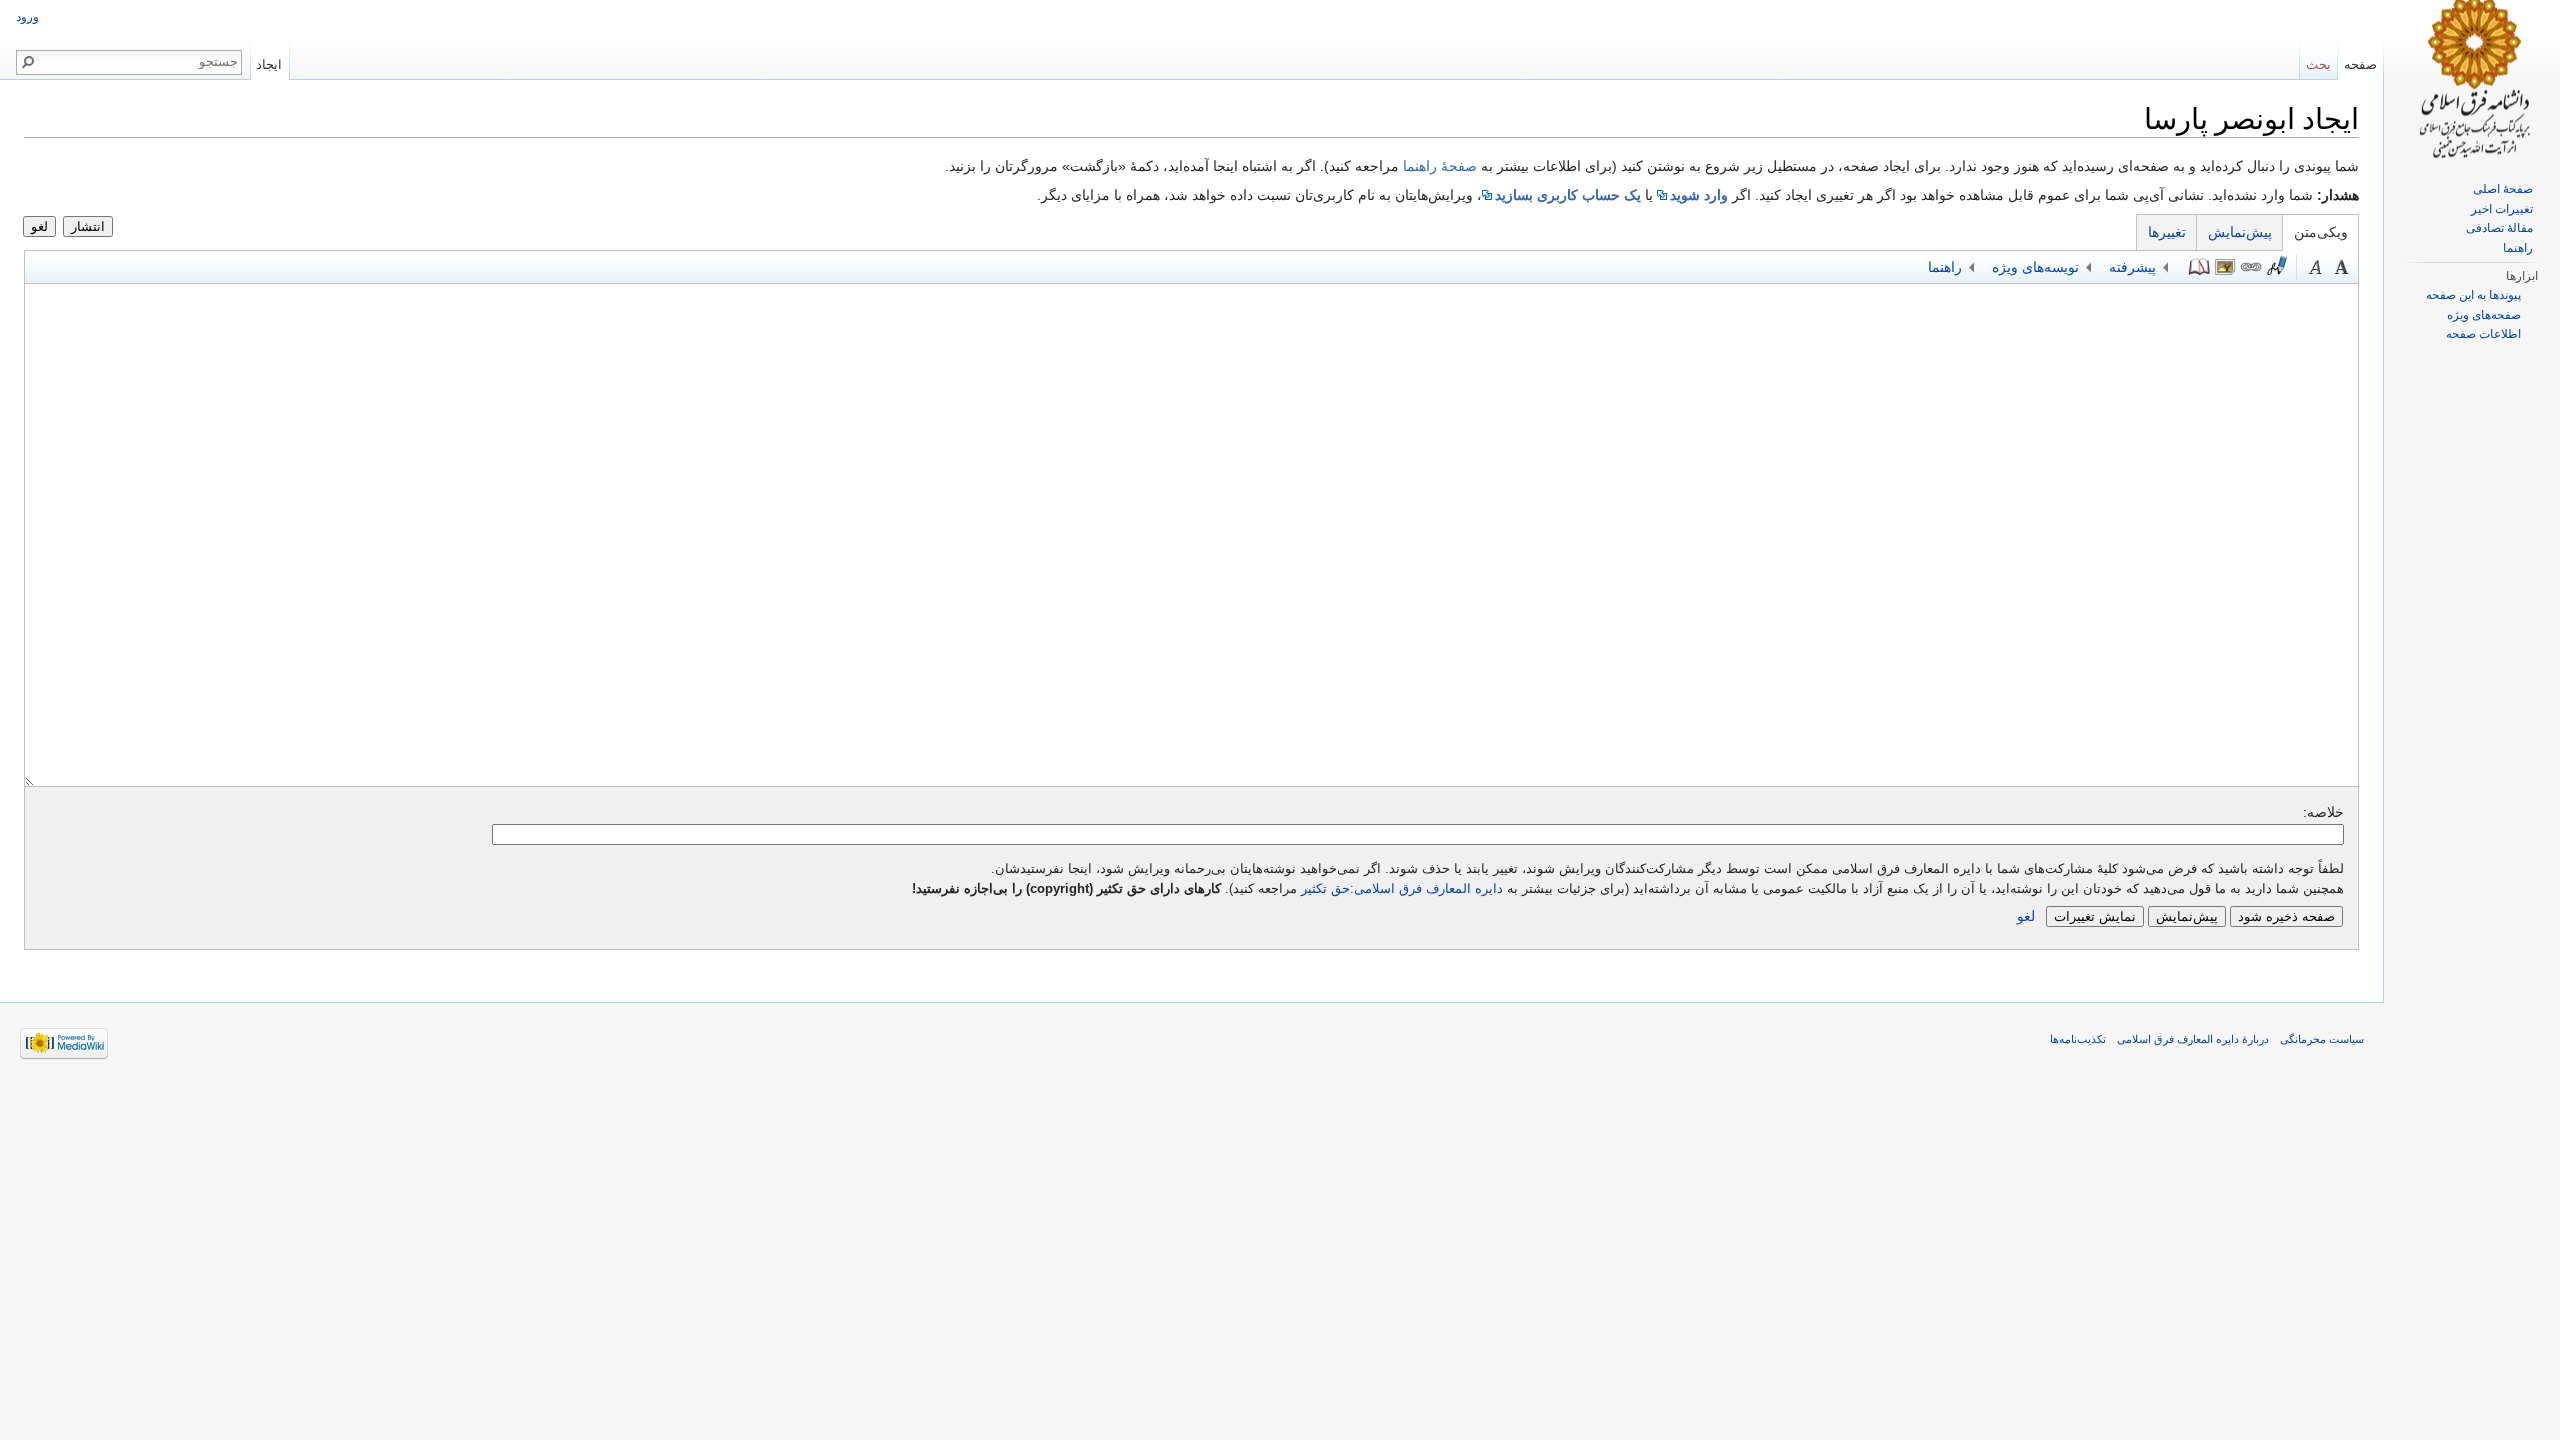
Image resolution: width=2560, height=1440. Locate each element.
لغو (39, 226)
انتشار (88, 226)
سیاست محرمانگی (2322, 1039)
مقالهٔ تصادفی (2499, 228)
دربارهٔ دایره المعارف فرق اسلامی (2193, 1039)
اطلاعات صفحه (2483, 334)
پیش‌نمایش (2240, 232)
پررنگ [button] (2342, 267)
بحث (2318, 64)
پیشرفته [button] (2132, 267)
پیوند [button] (2251, 267)
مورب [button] (2316, 267)
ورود (27, 17)
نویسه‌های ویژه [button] (2035, 267)
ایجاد (269, 64)
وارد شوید (1699, 195)
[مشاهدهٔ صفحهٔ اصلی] (2472, 80)
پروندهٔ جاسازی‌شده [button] (2225, 267)
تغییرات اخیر (2502, 209)
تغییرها (2167, 232)
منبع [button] (2199, 267)
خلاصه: (2323, 812)
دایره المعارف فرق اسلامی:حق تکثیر (1402, 889)
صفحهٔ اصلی (2503, 189)
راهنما (2518, 248)
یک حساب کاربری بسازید (1568, 195)
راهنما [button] (1945, 267)
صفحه (2360, 64)
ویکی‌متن (2321, 232)
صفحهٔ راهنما (1440, 166)
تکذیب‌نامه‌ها (2078, 1039)
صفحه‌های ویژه (2484, 315)
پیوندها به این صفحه (2473, 295)
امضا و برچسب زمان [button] (2277, 267)
